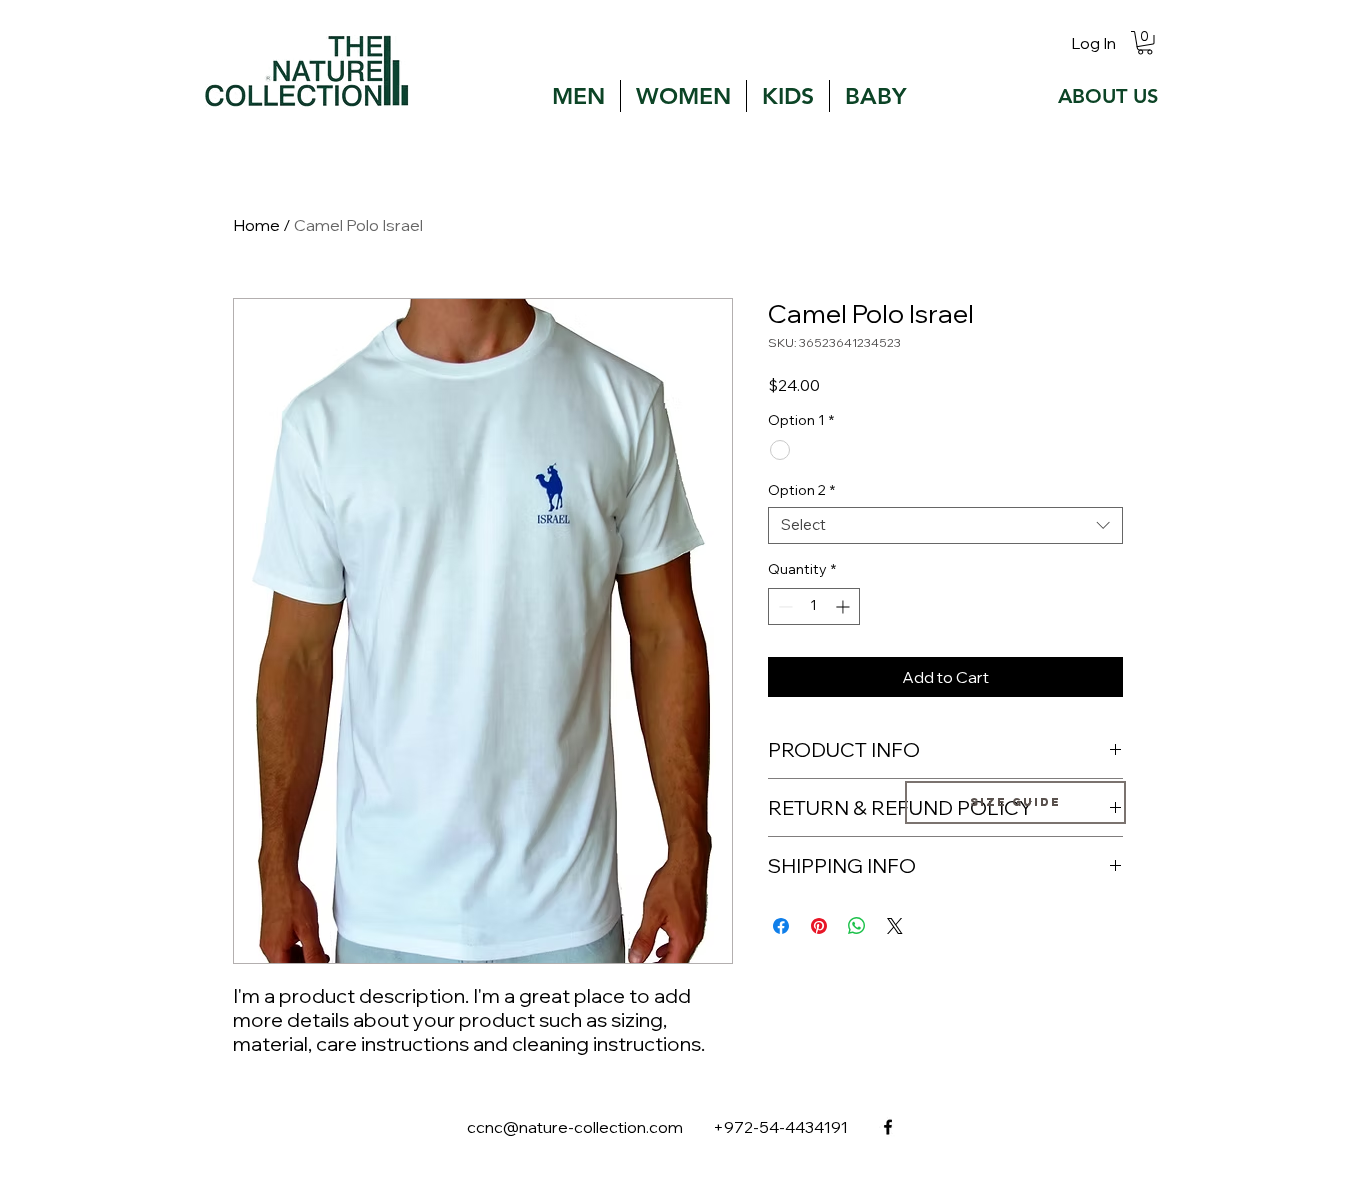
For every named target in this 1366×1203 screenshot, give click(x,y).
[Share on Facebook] (781, 926)
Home (256, 225)
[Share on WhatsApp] (857, 926)
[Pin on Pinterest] (819, 926)
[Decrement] (783, 606)
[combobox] (945, 525)
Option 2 (801, 490)
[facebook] (888, 1127)
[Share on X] (895, 926)
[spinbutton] (814, 606)
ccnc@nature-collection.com (575, 1127)
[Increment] (844, 606)
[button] (1145, 43)
